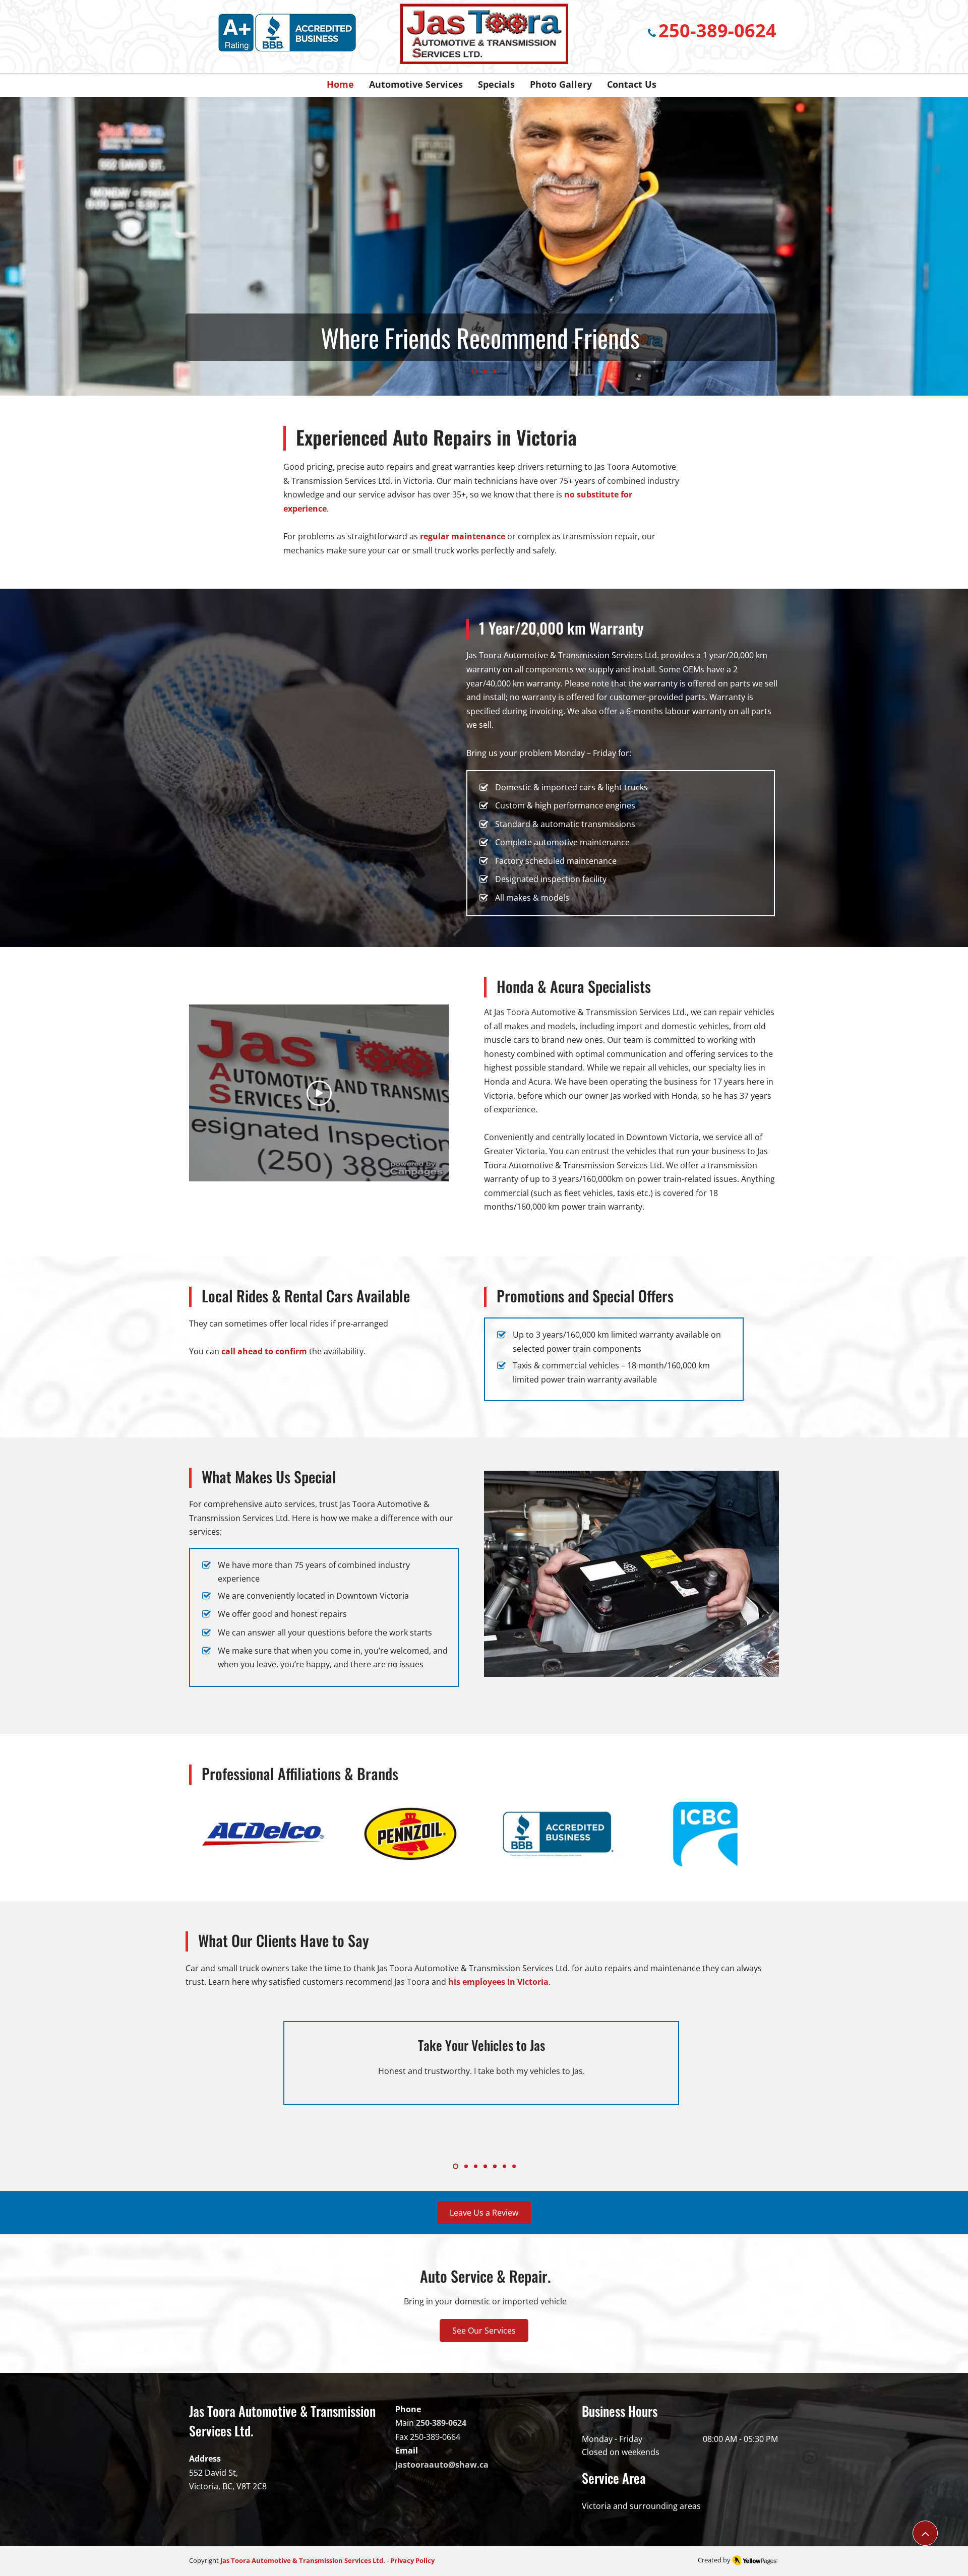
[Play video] (319, 1093)
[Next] (913, 246)
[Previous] (55, 246)
